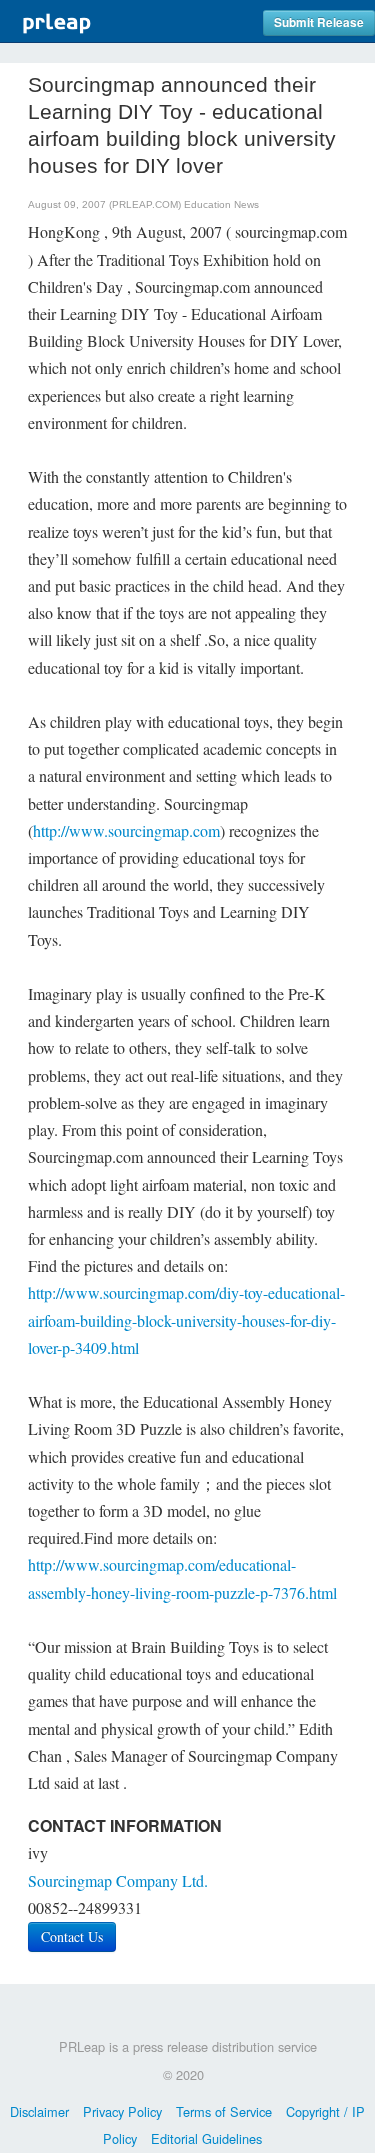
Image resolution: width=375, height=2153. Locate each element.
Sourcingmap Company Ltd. (118, 1880)
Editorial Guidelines (206, 2138)
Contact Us (72, 1936)
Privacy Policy (122, 2111)
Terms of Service (224, 2111)
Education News (221, 204)
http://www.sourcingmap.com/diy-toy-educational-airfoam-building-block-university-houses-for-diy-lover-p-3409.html (186, 1319)
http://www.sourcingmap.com (126, 830)
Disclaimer (39, 2111)
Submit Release (319, 22)
